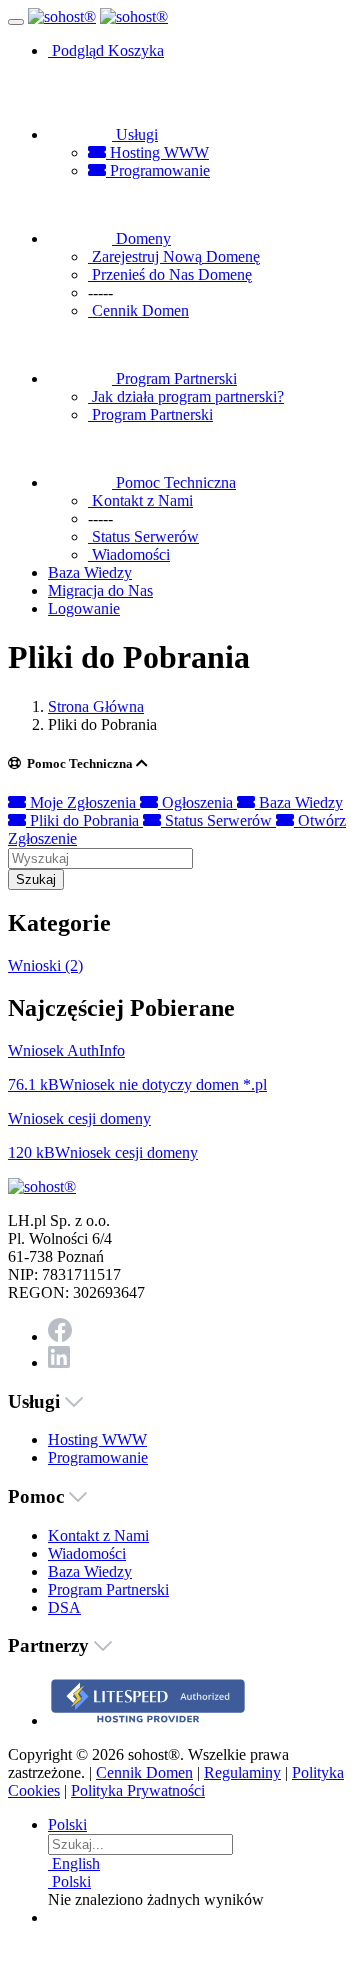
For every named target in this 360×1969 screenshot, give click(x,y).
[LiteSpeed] (148, 1720)
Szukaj (36, 879)
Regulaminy (242, 1772)
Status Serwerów (218, 820)
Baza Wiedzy (299, 802)
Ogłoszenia (197, 802)
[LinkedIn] (59, 1362)
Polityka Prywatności (138, 1790)
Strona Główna (96, 706)
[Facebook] (60, 1336)
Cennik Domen (144, 1772)
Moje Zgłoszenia (83, 802)
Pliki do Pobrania (84, 820)
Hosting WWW (157, 152)
